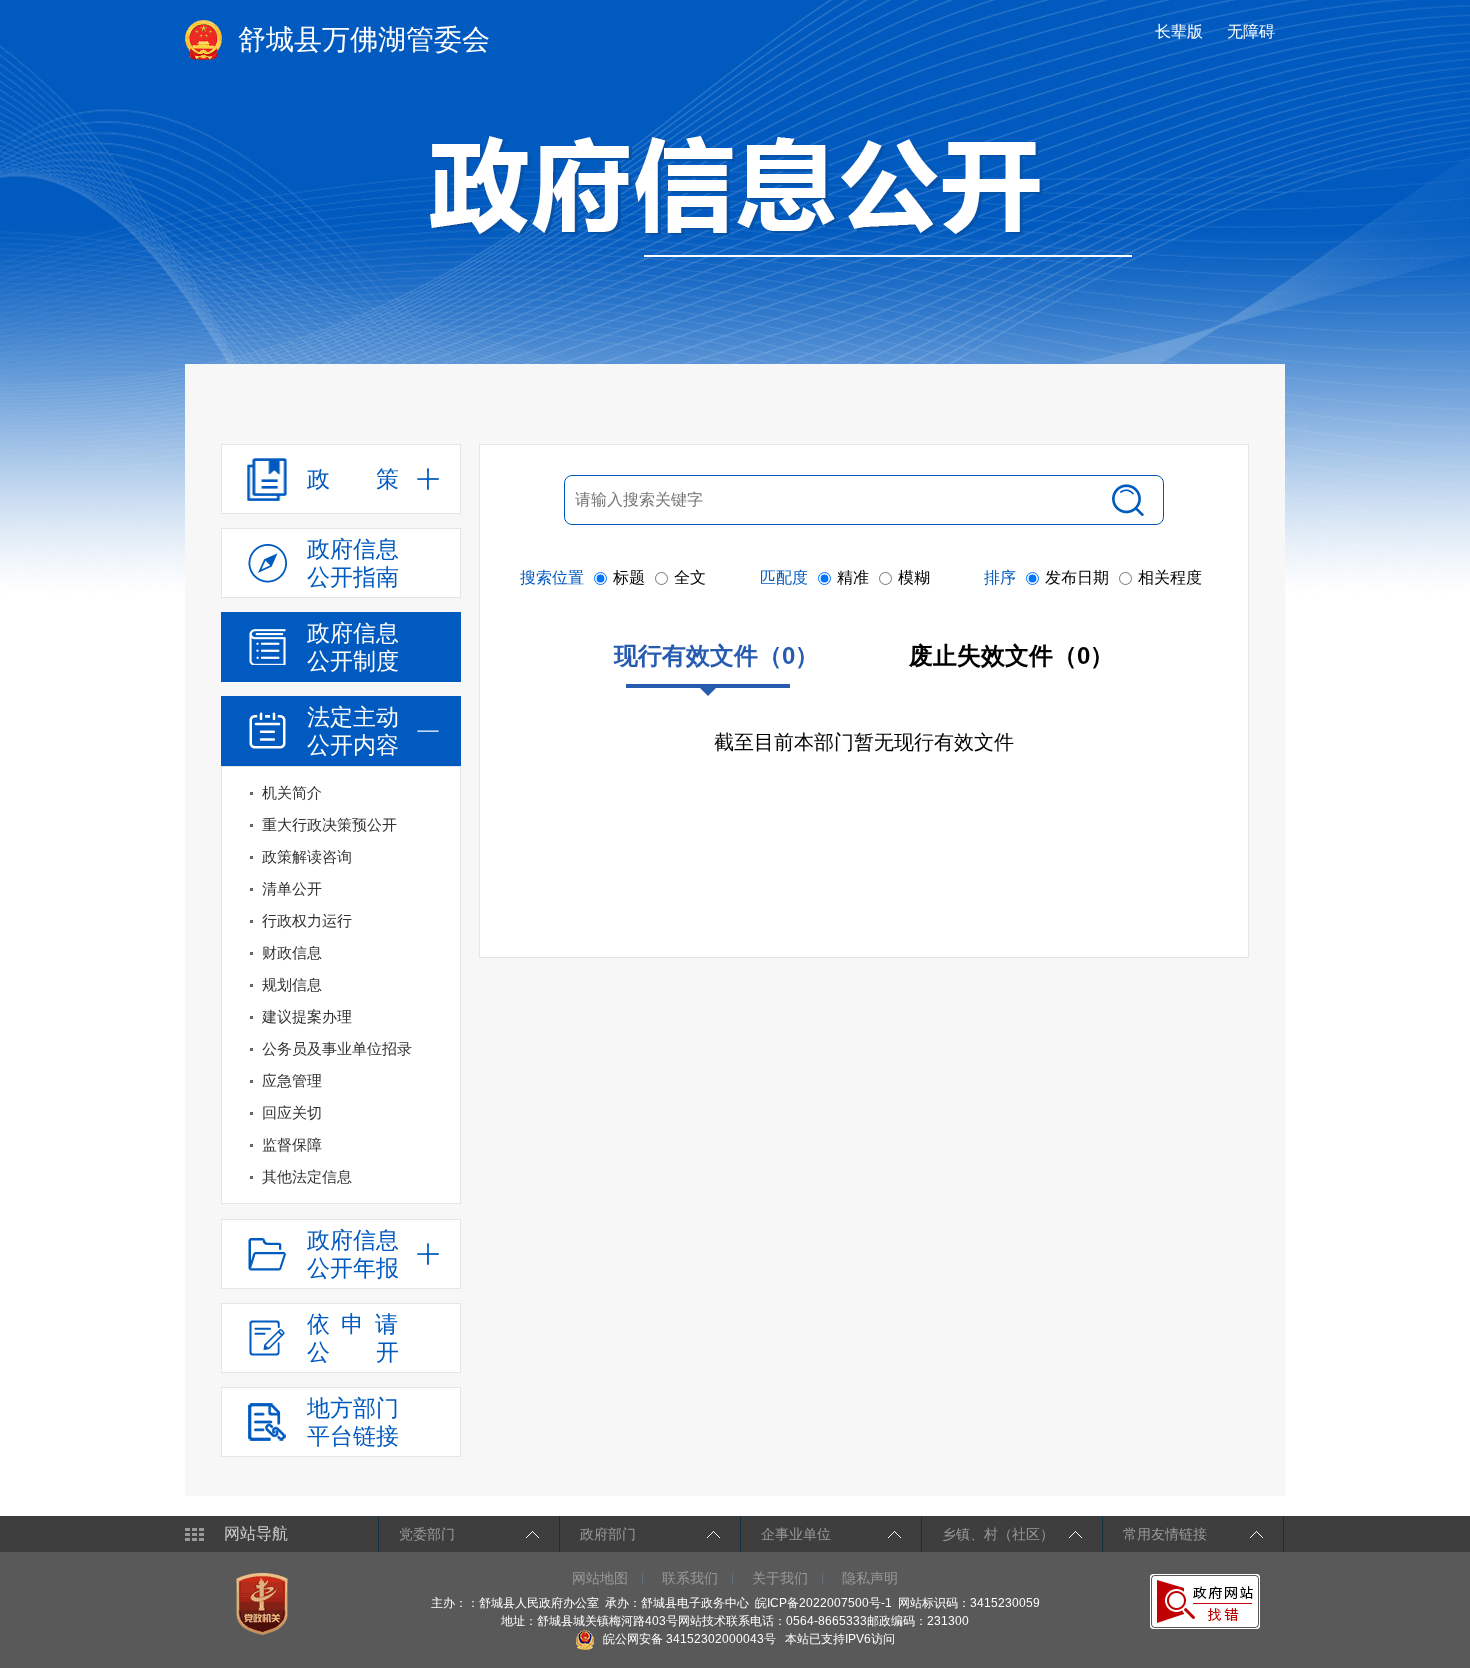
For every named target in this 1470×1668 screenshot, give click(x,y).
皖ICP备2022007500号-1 (823, 1603)
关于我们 (780, 1578)
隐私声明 (870, 1578)
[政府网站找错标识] (1207, 1601)
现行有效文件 (716, 655)
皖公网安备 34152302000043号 (688, 1639)
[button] (1181, 31)
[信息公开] (781, 196)
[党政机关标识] (264, 1603)
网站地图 (600, 1578)
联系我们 (690, 1578)
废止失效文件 (1011, 655)
